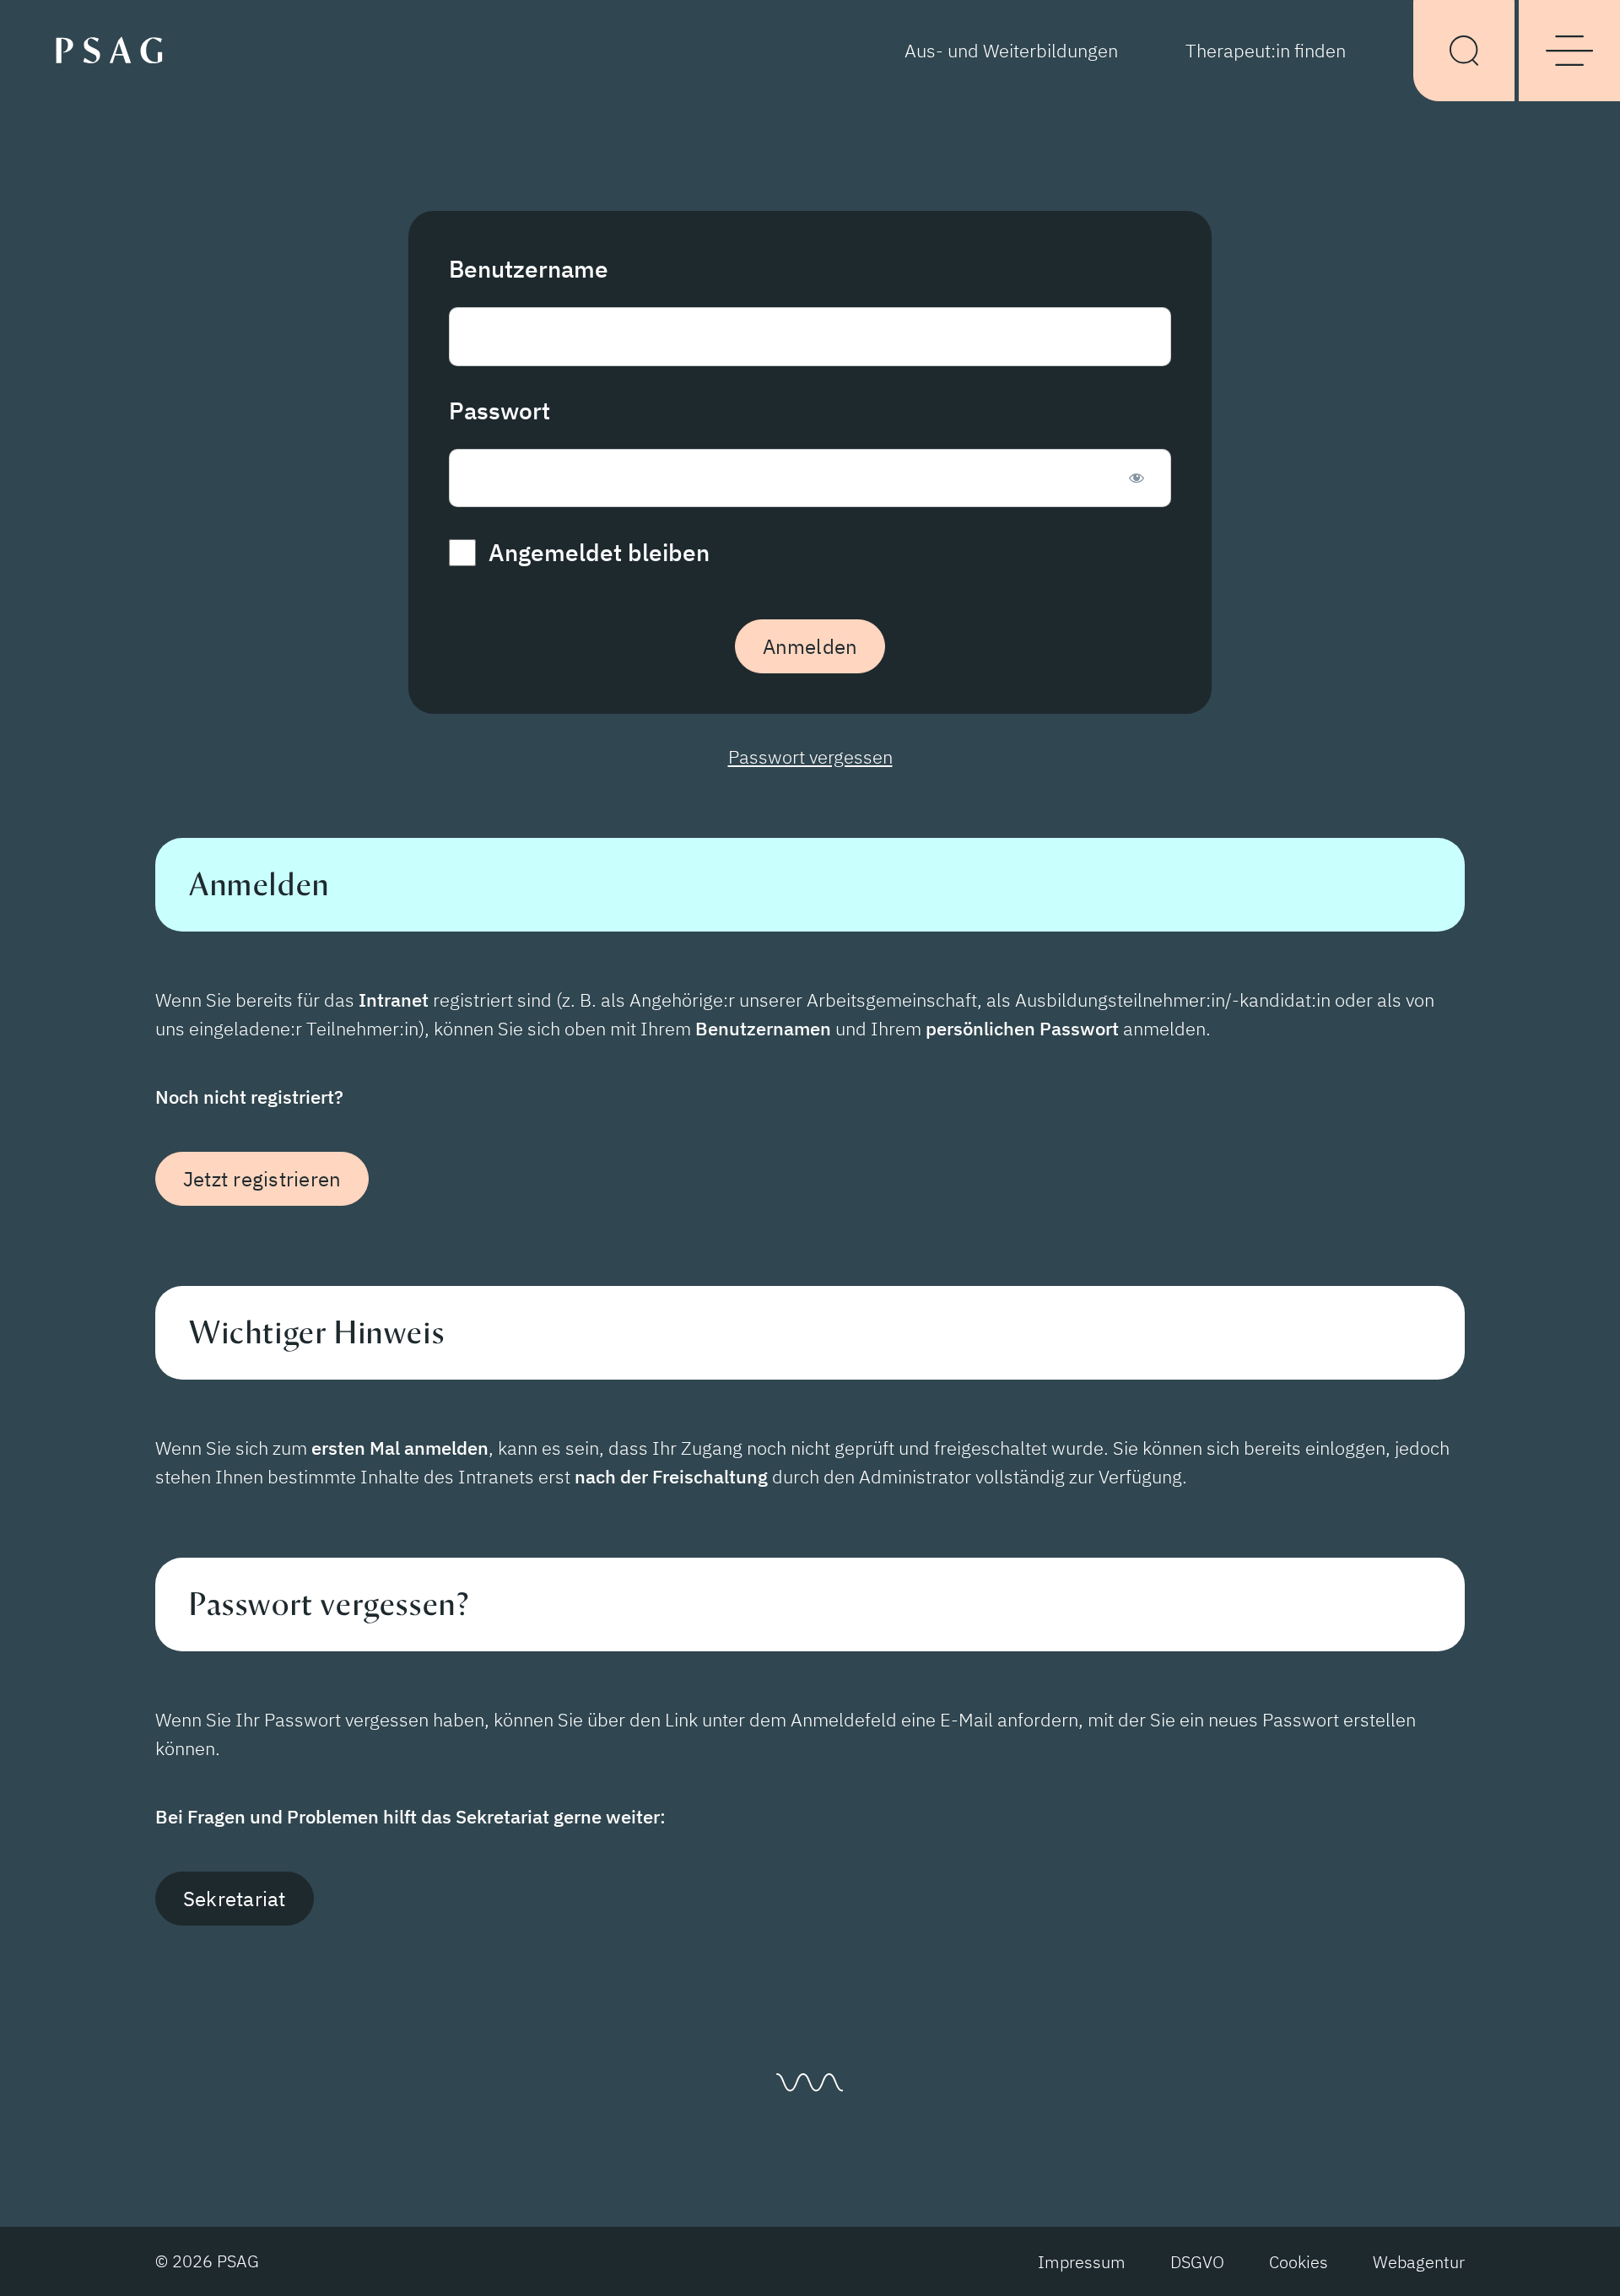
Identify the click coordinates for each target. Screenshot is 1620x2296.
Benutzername (529, 269)
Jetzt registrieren (262, 1179)
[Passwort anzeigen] (1136, 478)
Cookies (1299, 2262)
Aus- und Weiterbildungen (1011, 50)
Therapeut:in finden (1266, 50)
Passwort (499, 411)
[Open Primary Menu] (1569, 51)
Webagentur (1419, 2262)
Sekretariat (235, 1899)
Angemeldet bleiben (596, 552)
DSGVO (1197, 2262)
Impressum (1082, 2262)
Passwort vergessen (810, 756)
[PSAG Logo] (116, 49)
